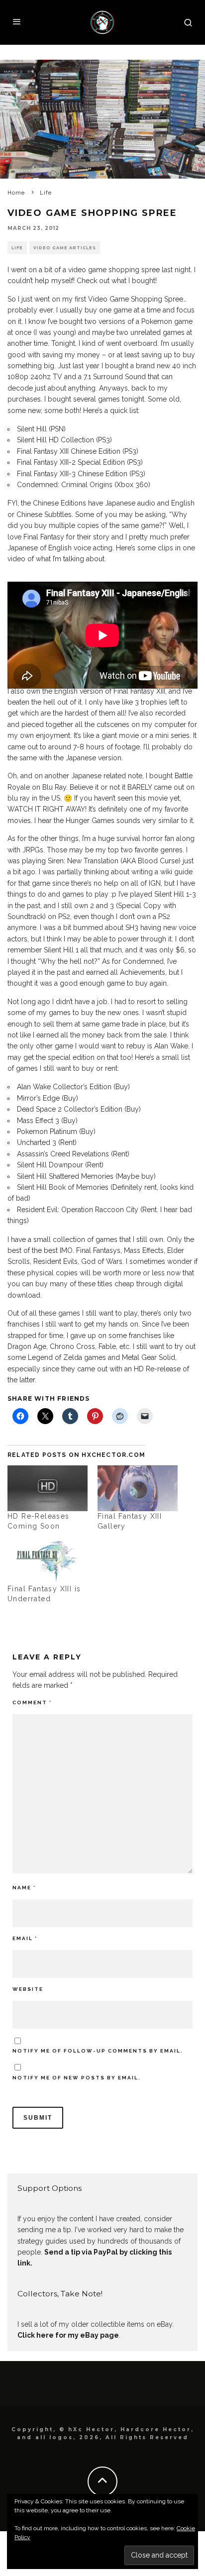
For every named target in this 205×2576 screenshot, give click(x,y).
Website (28, 1989)
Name (24, 1888)
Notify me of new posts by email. (77, 2078)
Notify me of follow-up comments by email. (98, 2051)
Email (25, 1938)
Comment (32, 1702)
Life (17, 248)
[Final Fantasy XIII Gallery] (138, 1488)
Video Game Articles (65, 248)
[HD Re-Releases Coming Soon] (48, 1488)
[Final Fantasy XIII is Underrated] (48, 1561)
